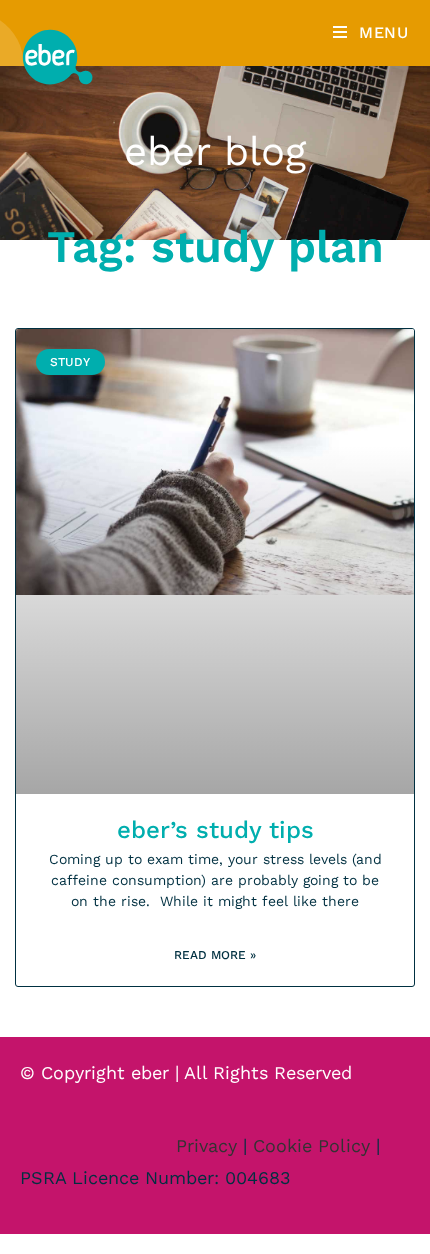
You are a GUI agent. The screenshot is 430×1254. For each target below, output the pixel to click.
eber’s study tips (215, 830)
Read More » (215, 955)
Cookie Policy (311, 1145)
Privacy (206, 1145)
